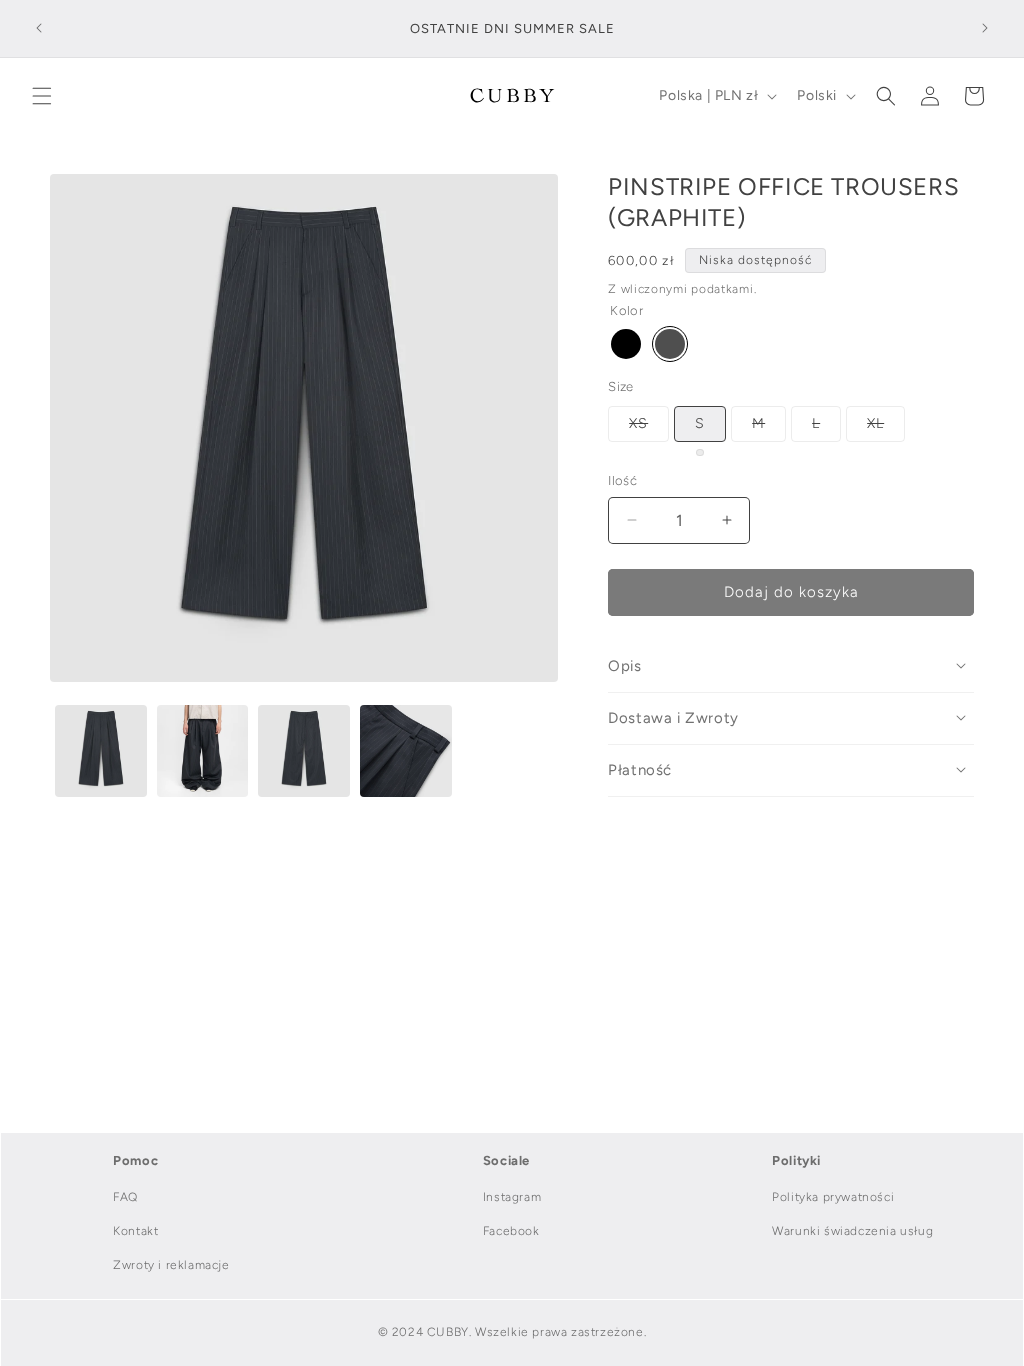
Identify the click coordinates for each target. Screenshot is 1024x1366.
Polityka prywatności (833, 1197)
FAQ (125, 1197)
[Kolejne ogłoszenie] (985, 28)
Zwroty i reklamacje (171, 1265)
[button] (42, 96)
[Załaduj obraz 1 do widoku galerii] (101, 751)
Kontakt (135, 1231)
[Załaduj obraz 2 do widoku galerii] (203, 751)
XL (886, 428)
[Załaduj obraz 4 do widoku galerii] (406, 751)
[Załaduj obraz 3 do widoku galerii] (304, 751)
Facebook (511, 1231)
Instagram (512, 1197)
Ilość (622, 480)
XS (649, 428)
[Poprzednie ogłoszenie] (39, 28)
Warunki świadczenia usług (852, 1231)
